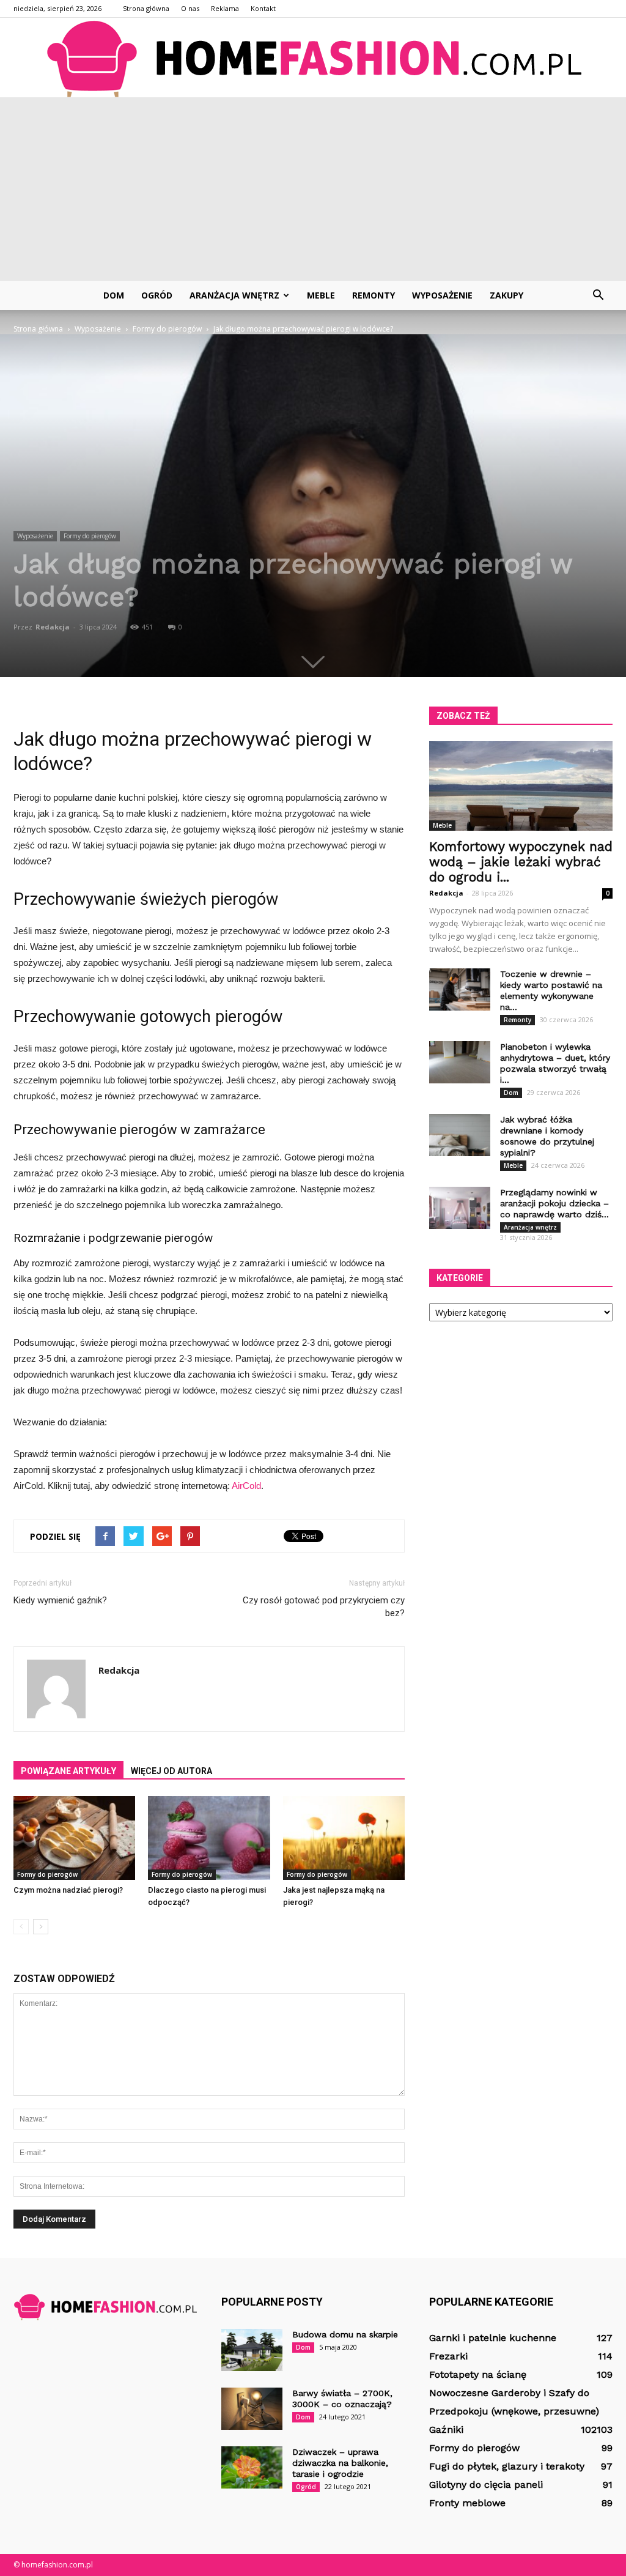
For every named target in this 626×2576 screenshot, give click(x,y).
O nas (190, 8)
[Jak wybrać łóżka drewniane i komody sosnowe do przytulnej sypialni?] (460, 1135)
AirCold (246, 1486)
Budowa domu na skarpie (345, 2334)
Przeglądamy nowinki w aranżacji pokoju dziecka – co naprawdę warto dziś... (554, 1203)
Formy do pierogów (90, 536)
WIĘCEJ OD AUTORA (171, 1771)
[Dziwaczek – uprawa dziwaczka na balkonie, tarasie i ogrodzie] (252, 2467)
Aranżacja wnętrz (234, 295)
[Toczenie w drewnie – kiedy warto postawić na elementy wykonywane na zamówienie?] (460, 989)
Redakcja (53, 627)
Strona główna (146, 8)
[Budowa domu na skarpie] (252, 2350)
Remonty (374, 295)
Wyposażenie (442, 295)
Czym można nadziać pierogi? (68, 1890)
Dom (114, 295)
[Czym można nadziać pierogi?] (74, 1838)
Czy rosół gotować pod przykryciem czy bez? (324, 1607)
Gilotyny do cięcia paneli (486, 2485)
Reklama (225, 8)
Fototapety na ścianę (478, 2374)
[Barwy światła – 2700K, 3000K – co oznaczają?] (252, 2409)
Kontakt (263, 8)
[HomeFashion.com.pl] (313, 58)
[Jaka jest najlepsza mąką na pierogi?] (344, 1838)
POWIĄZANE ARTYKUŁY (68, 1771)
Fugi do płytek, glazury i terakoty (507, 2466)
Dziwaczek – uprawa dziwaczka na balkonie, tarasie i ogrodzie (340, 2463)
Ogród (157, 295)
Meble (321, 295)
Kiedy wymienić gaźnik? (60, 1600)
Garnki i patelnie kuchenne (493, 2338)
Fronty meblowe (467, 2503)
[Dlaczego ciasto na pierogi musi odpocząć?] (209, 1838)
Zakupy (506, 295)
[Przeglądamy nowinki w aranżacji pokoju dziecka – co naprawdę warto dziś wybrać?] (460, 1208)
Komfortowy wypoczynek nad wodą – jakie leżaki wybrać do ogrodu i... (521, 862)
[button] (598, 295)
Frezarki (448, 2356)
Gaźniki (446, 2429)
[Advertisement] (313, 189)
